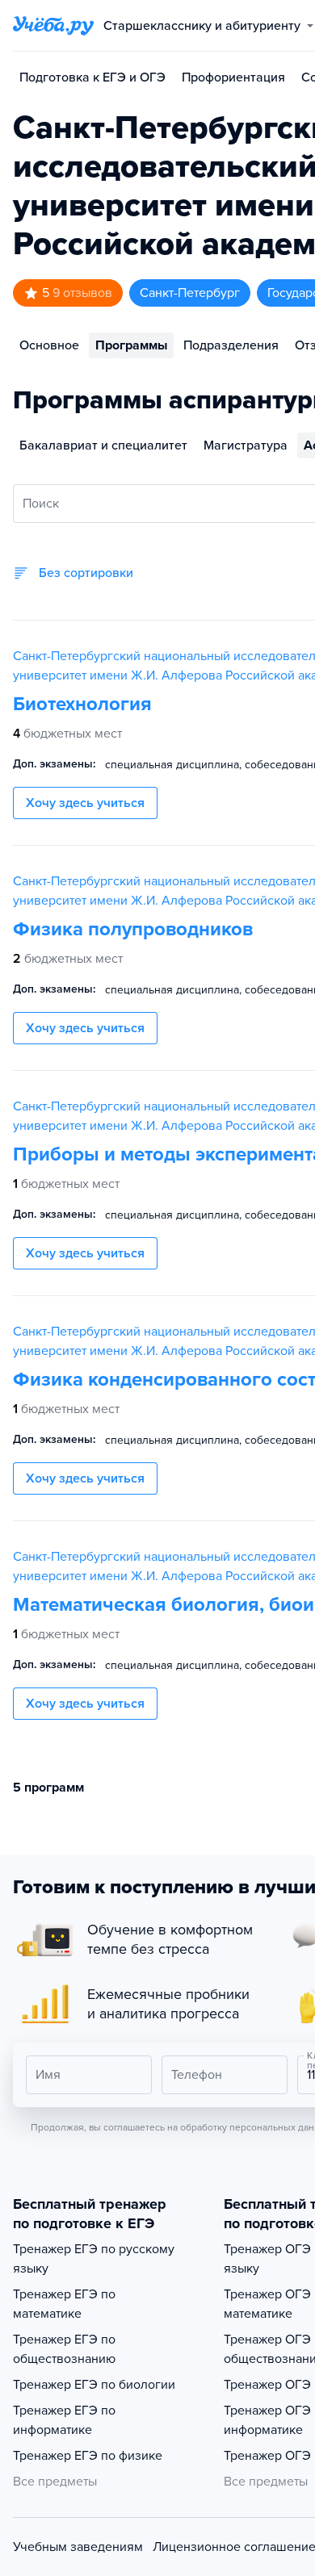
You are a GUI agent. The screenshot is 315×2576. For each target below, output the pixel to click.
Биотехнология (82, 704)
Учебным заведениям (78, 2547)
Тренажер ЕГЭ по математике (64, 2304)
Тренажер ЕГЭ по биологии (94, 2385)
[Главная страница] (53, 26)
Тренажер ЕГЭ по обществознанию (64, 2349)
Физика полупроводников (133, 929)
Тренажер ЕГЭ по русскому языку (94, 2259)
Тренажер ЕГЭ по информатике (64, 2420)
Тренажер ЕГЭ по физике (88, 2456)
